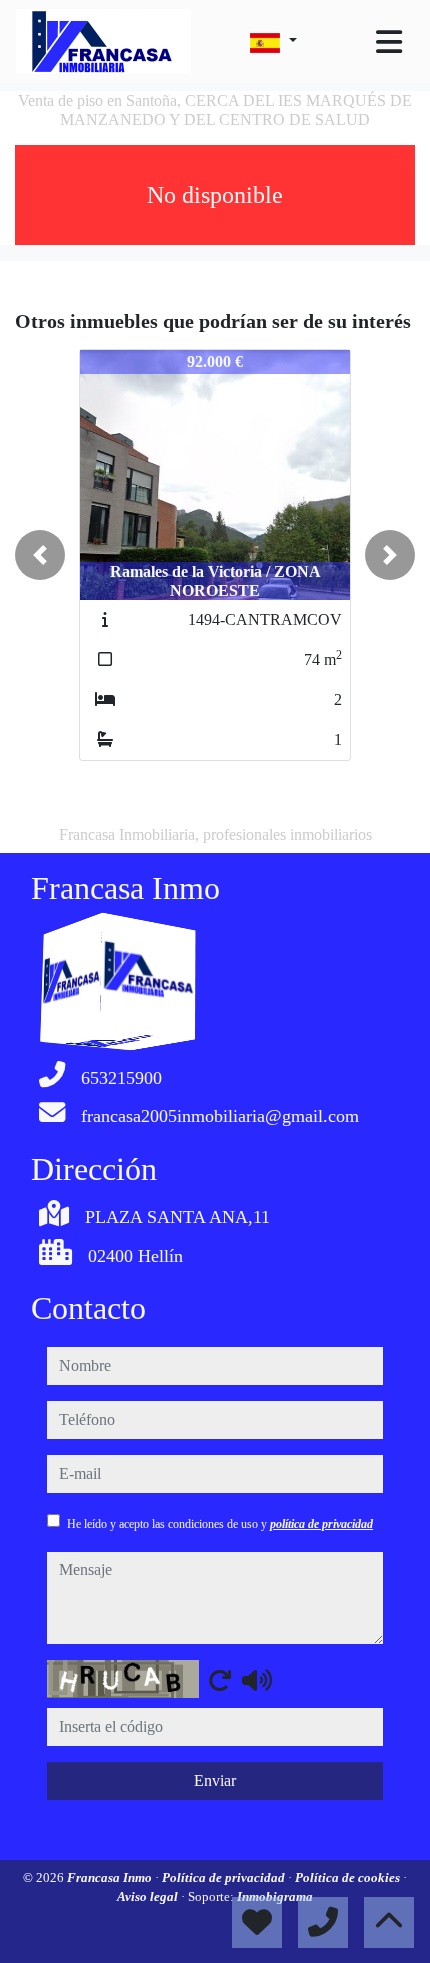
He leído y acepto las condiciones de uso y (220, 1524)
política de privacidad (321, 1524)
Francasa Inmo (111, 1877)
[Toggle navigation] (389, 42)
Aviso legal (149, 1896)
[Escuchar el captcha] (257, 1680)
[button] (40, 555)
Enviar (215, 1780)
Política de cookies (349, 1877)
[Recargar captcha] (220, 1680)
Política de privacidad (225, 1877)
